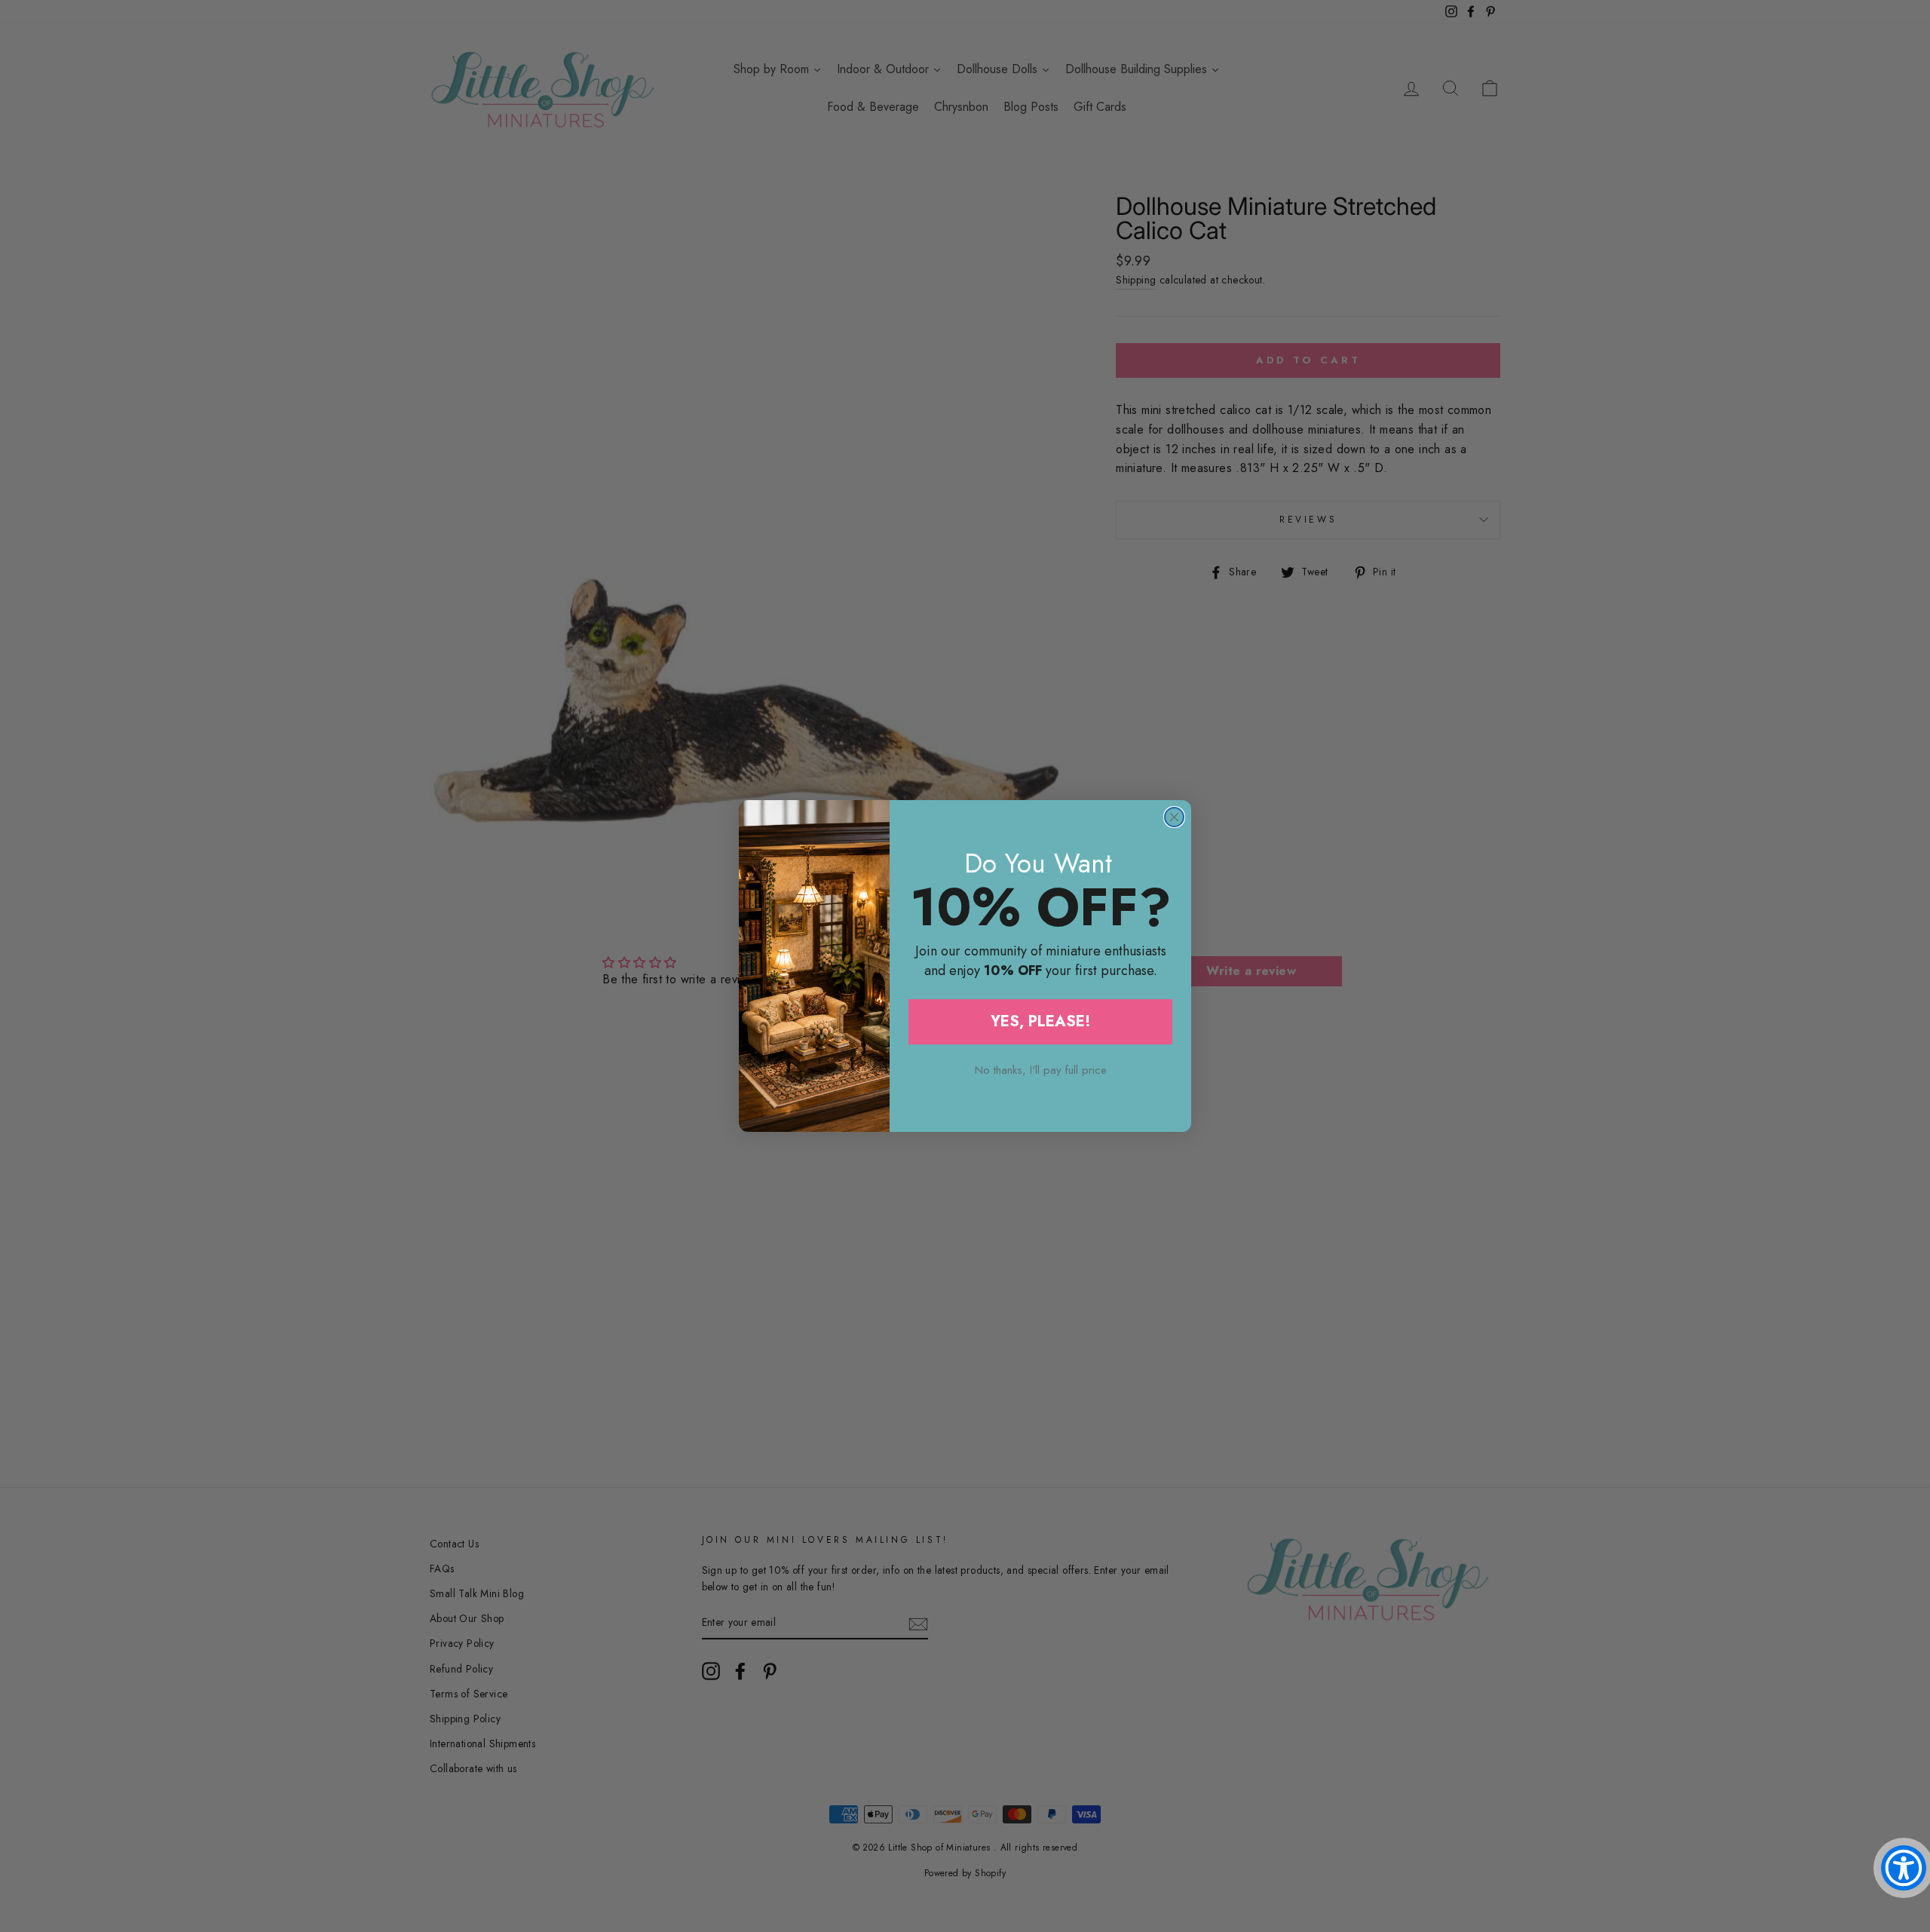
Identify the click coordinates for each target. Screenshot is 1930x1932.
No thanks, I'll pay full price (1041, 1070)
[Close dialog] (1174, 817)
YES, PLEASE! (1041, 1021)
